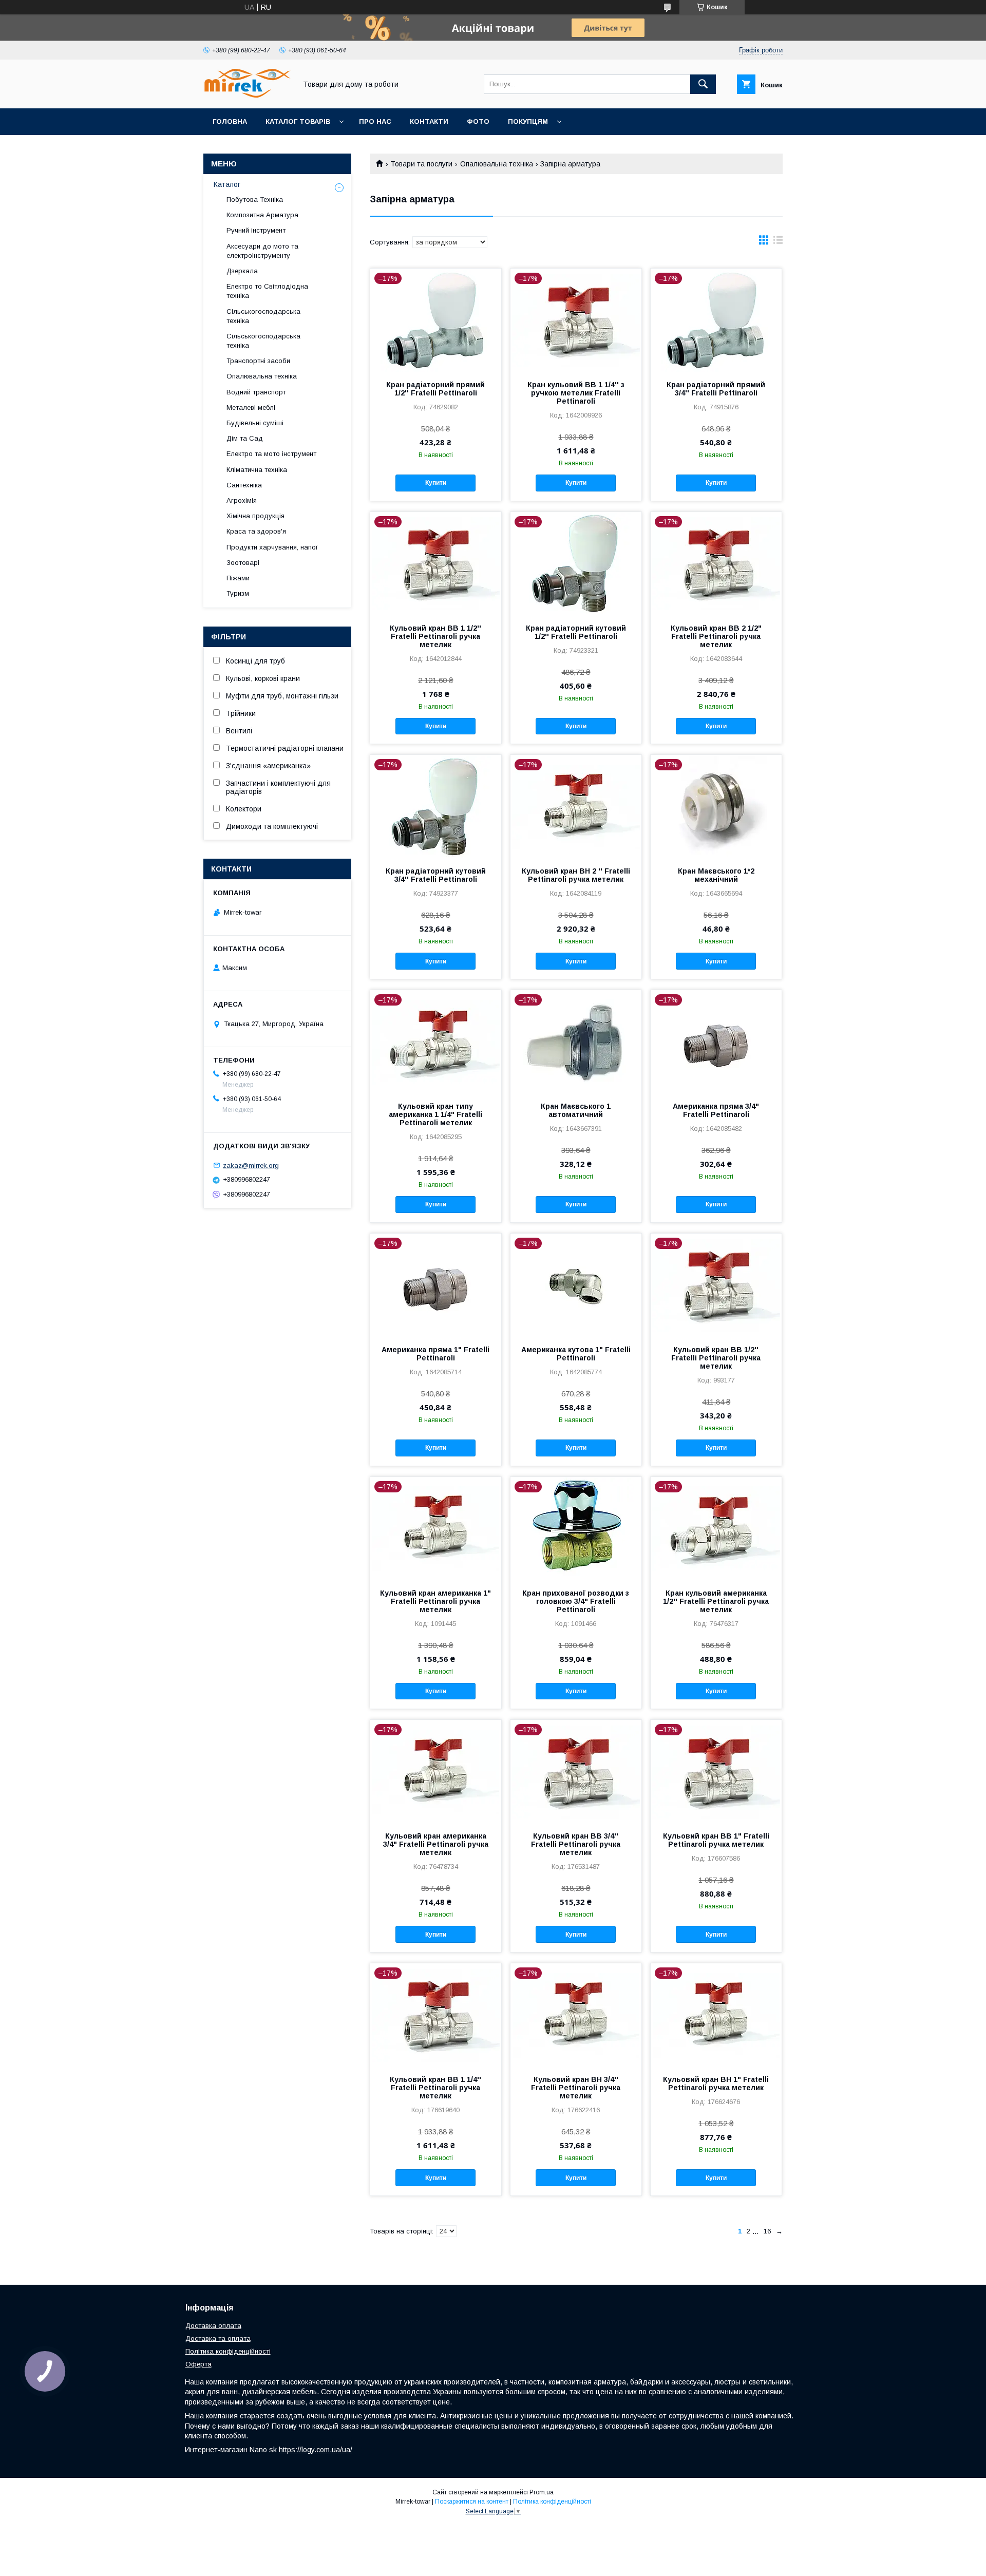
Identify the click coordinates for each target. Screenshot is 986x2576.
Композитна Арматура (262, 215)
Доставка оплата (213, 2326)
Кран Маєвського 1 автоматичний (576, 1110)
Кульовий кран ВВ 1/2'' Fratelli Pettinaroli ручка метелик (716, 1358)
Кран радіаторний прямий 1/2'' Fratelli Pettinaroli (435, 389)
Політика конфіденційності (228, 2351)
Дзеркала (242, 271)
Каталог (227, 184)
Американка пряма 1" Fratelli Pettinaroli (435, 1354)
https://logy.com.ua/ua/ (316, 2450)
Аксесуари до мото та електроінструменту (262, 251)
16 (767, 2231)
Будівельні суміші (255, 423)
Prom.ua (542, 2492)
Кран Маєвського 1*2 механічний (716, 875)
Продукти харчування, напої (272, 547)
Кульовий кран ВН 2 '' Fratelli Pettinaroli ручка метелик (576, 875)
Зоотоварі (243, 563)
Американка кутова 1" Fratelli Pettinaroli (576, 1354)
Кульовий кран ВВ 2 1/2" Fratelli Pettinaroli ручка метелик (716, 636)
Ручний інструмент (256, 230)
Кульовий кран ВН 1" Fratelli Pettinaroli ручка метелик (716, 2083)
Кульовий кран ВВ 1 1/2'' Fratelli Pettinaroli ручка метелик (435, 636)
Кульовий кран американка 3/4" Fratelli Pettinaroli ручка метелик (436, 1844)
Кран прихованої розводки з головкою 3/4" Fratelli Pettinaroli (576, 1601)
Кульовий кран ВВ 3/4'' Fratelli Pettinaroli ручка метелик (576, 1844)
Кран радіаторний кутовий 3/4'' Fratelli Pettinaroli (436, 875)
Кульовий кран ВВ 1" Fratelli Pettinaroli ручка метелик (716, 1840)
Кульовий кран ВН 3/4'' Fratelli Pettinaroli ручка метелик (576, 2088)
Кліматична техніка (257, 470)
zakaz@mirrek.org (251, 1165)
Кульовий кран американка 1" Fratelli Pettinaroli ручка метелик (435, 1601)
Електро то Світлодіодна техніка (267, 291)
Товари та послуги (421, 164)
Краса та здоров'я (256, 531)
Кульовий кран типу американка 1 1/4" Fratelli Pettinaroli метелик (435, 1114)
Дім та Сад (245, 438)
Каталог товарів (298, 121)
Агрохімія (242, 500)
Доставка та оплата (218, 2338)
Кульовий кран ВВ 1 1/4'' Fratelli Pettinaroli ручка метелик (435, 2088)
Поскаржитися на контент (472, 2502)
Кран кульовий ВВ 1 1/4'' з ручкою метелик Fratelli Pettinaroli (576, 393)
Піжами (238, 578)
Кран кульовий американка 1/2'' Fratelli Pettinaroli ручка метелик (716, 1601)
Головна (230, 121)
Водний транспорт (256, 392)
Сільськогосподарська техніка (263, 316)
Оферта (198, 2364)
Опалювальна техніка (497, 164)
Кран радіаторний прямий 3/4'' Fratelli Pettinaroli (716, 389)
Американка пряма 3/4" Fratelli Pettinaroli (716, 1110)
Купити (436, 483)
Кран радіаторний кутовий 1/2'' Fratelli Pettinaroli (576, 632)
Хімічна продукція (255, 516)
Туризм (238, 593)
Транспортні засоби (258, 361)
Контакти (429, 121)
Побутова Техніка (255, 200)
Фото (478, 121)
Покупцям (528, 121)
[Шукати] (703, 84)
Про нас (375, 121)
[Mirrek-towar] (247, 95)
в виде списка (778, 242)
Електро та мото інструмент (271, 454)
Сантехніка (244, 485)
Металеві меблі (251, 408)
